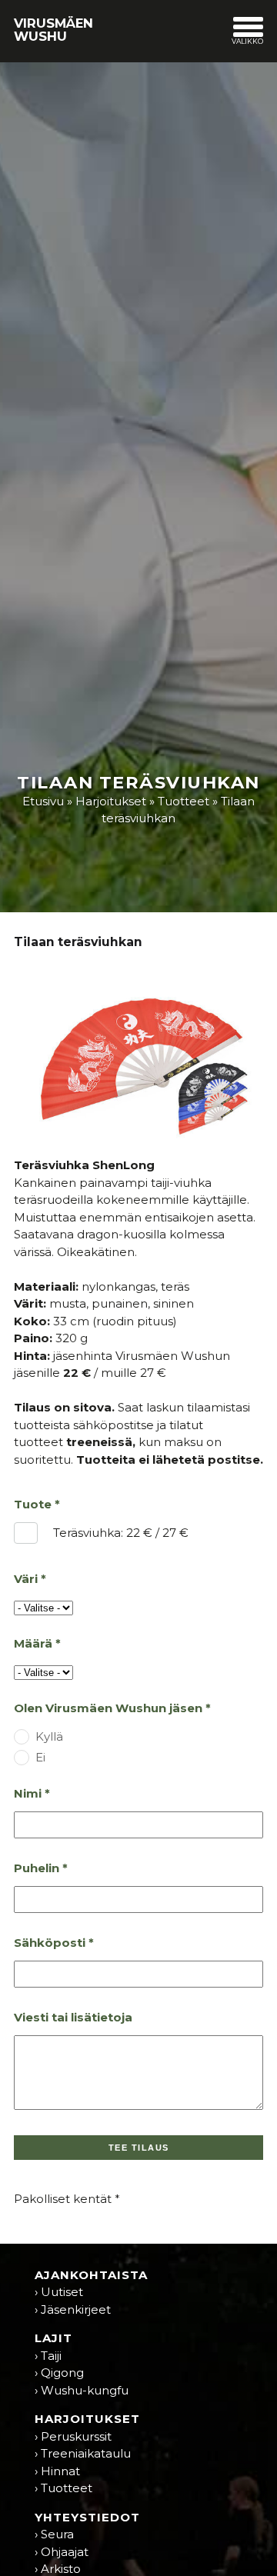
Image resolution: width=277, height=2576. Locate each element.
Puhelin (37, 1868)
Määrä (33, 1643)
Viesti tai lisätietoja (73, 2017)
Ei (40, 1757)
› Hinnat (57, 2471)
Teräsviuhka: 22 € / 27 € (121, 1529)
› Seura (54, 2534)
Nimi (28, 1793)
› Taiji (48, 2356)
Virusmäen (53, 29)
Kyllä (49, 1736)
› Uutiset (59, 2292)
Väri (26, 1579)
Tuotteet (184, 801)
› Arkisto (58, 2569)
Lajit (53, 2338)
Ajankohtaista (91, 2275)
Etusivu (43, 801)
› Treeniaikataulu (83, 2453)
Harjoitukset (111, 801)
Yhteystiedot (87, 2517)
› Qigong (59, 2373)
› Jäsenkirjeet (73, 2309)
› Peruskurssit (73, 2436)
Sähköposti (50, 1943)
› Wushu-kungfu (82, 2390)
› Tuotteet (63, 2488)
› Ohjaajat (62, 2552)
